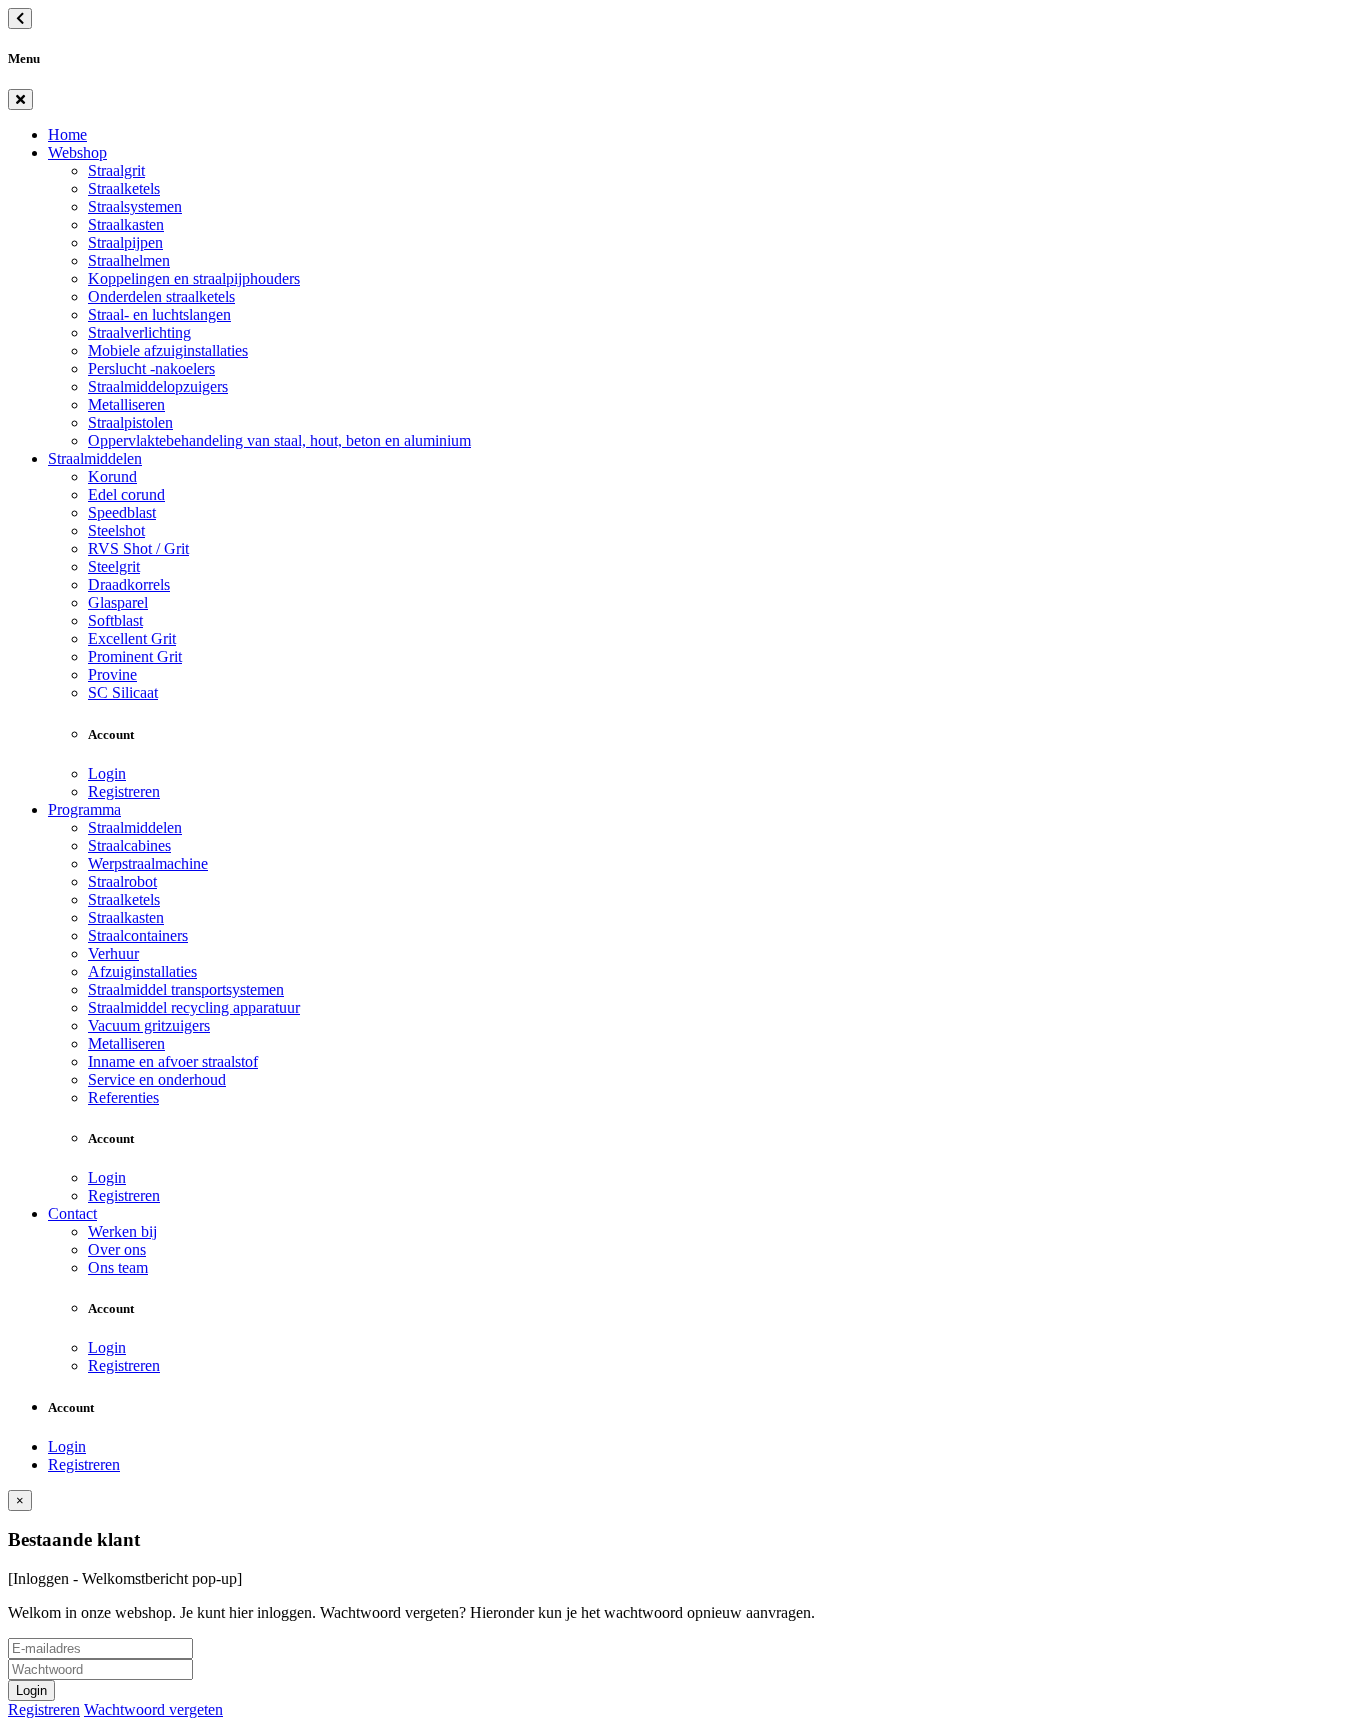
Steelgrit (114, 566)
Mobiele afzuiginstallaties (168, 350)
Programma (84, 809)
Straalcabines (129, 845)
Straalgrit (116, 170)
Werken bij (122, 1231)
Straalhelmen (129, 260)
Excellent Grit (132, 638)
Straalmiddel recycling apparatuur (194, 1007)
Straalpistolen (130, 422)
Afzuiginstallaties (142, 971)
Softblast (115, 620)
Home (67, 134)
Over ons (117, 1249)
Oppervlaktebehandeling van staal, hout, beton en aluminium (279, 440)
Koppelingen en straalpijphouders (194, 278)
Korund (112, 476)
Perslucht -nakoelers (151, 368)
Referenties (123, 1097)
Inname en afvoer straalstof (173, 1061)
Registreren (124, 791)
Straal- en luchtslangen (159, 314)
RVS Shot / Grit (138, 548)
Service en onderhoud (157, 1079)
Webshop (77, 152)
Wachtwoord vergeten (153, 1709)
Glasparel (118, 602)
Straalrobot (122, 881)
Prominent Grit (135, 656)
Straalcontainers (138, 935)
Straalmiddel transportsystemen (186, 989)
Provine (112, 674)
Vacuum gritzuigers (149, 1025)
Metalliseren (126, 404)
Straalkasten (126, 224)
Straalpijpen (125, 242)
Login (107, 773)
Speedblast (122, 512)
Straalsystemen (135, 206)
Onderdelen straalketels (161, 296)
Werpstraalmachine (148, 863)
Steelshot (116, 530)
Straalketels (124, 188)
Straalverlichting (139, 332)
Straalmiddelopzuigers (158, 386)
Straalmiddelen (95, 458)
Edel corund (126, 494)
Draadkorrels (129, 584)
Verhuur (113, 953)
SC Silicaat (123, 692)
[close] (20, 99)
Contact (72, 1213)
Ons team (118, 1267)
